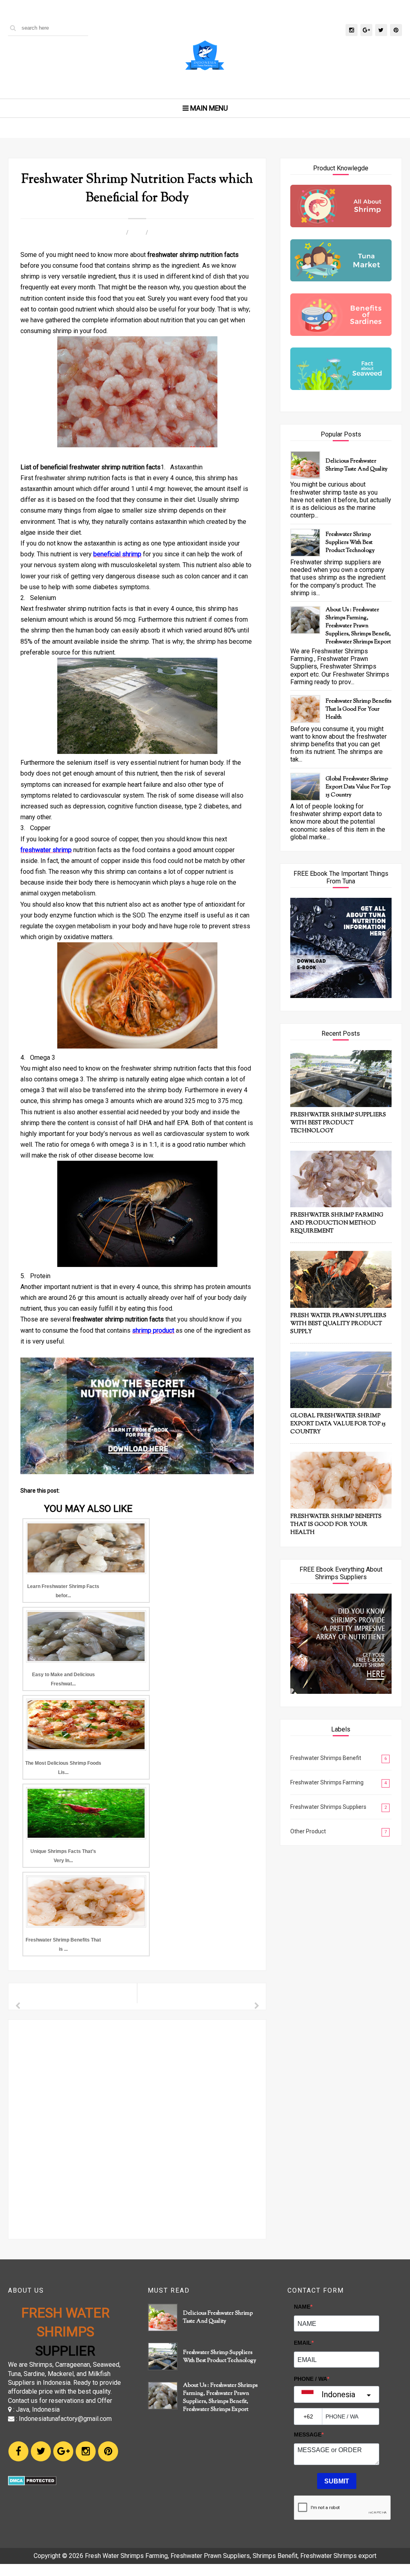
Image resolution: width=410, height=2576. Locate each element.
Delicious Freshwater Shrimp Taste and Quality (357, 465)
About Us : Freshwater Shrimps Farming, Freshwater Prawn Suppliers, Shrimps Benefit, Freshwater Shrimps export (358, 626)
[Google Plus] (63, 2451)
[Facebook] (18, 2451)
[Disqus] (137, 2128)
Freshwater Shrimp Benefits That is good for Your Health (358, 709)
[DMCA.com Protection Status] (32, 2483)
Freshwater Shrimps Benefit (326, 1758)
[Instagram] (86, 2451)
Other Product (308, 1831)
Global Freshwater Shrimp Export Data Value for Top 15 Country (358, 787)
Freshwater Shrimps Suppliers (328, 1807)
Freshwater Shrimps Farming (327, 1782)
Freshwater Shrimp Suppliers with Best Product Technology (350, 543)
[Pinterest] (108, 2451)
